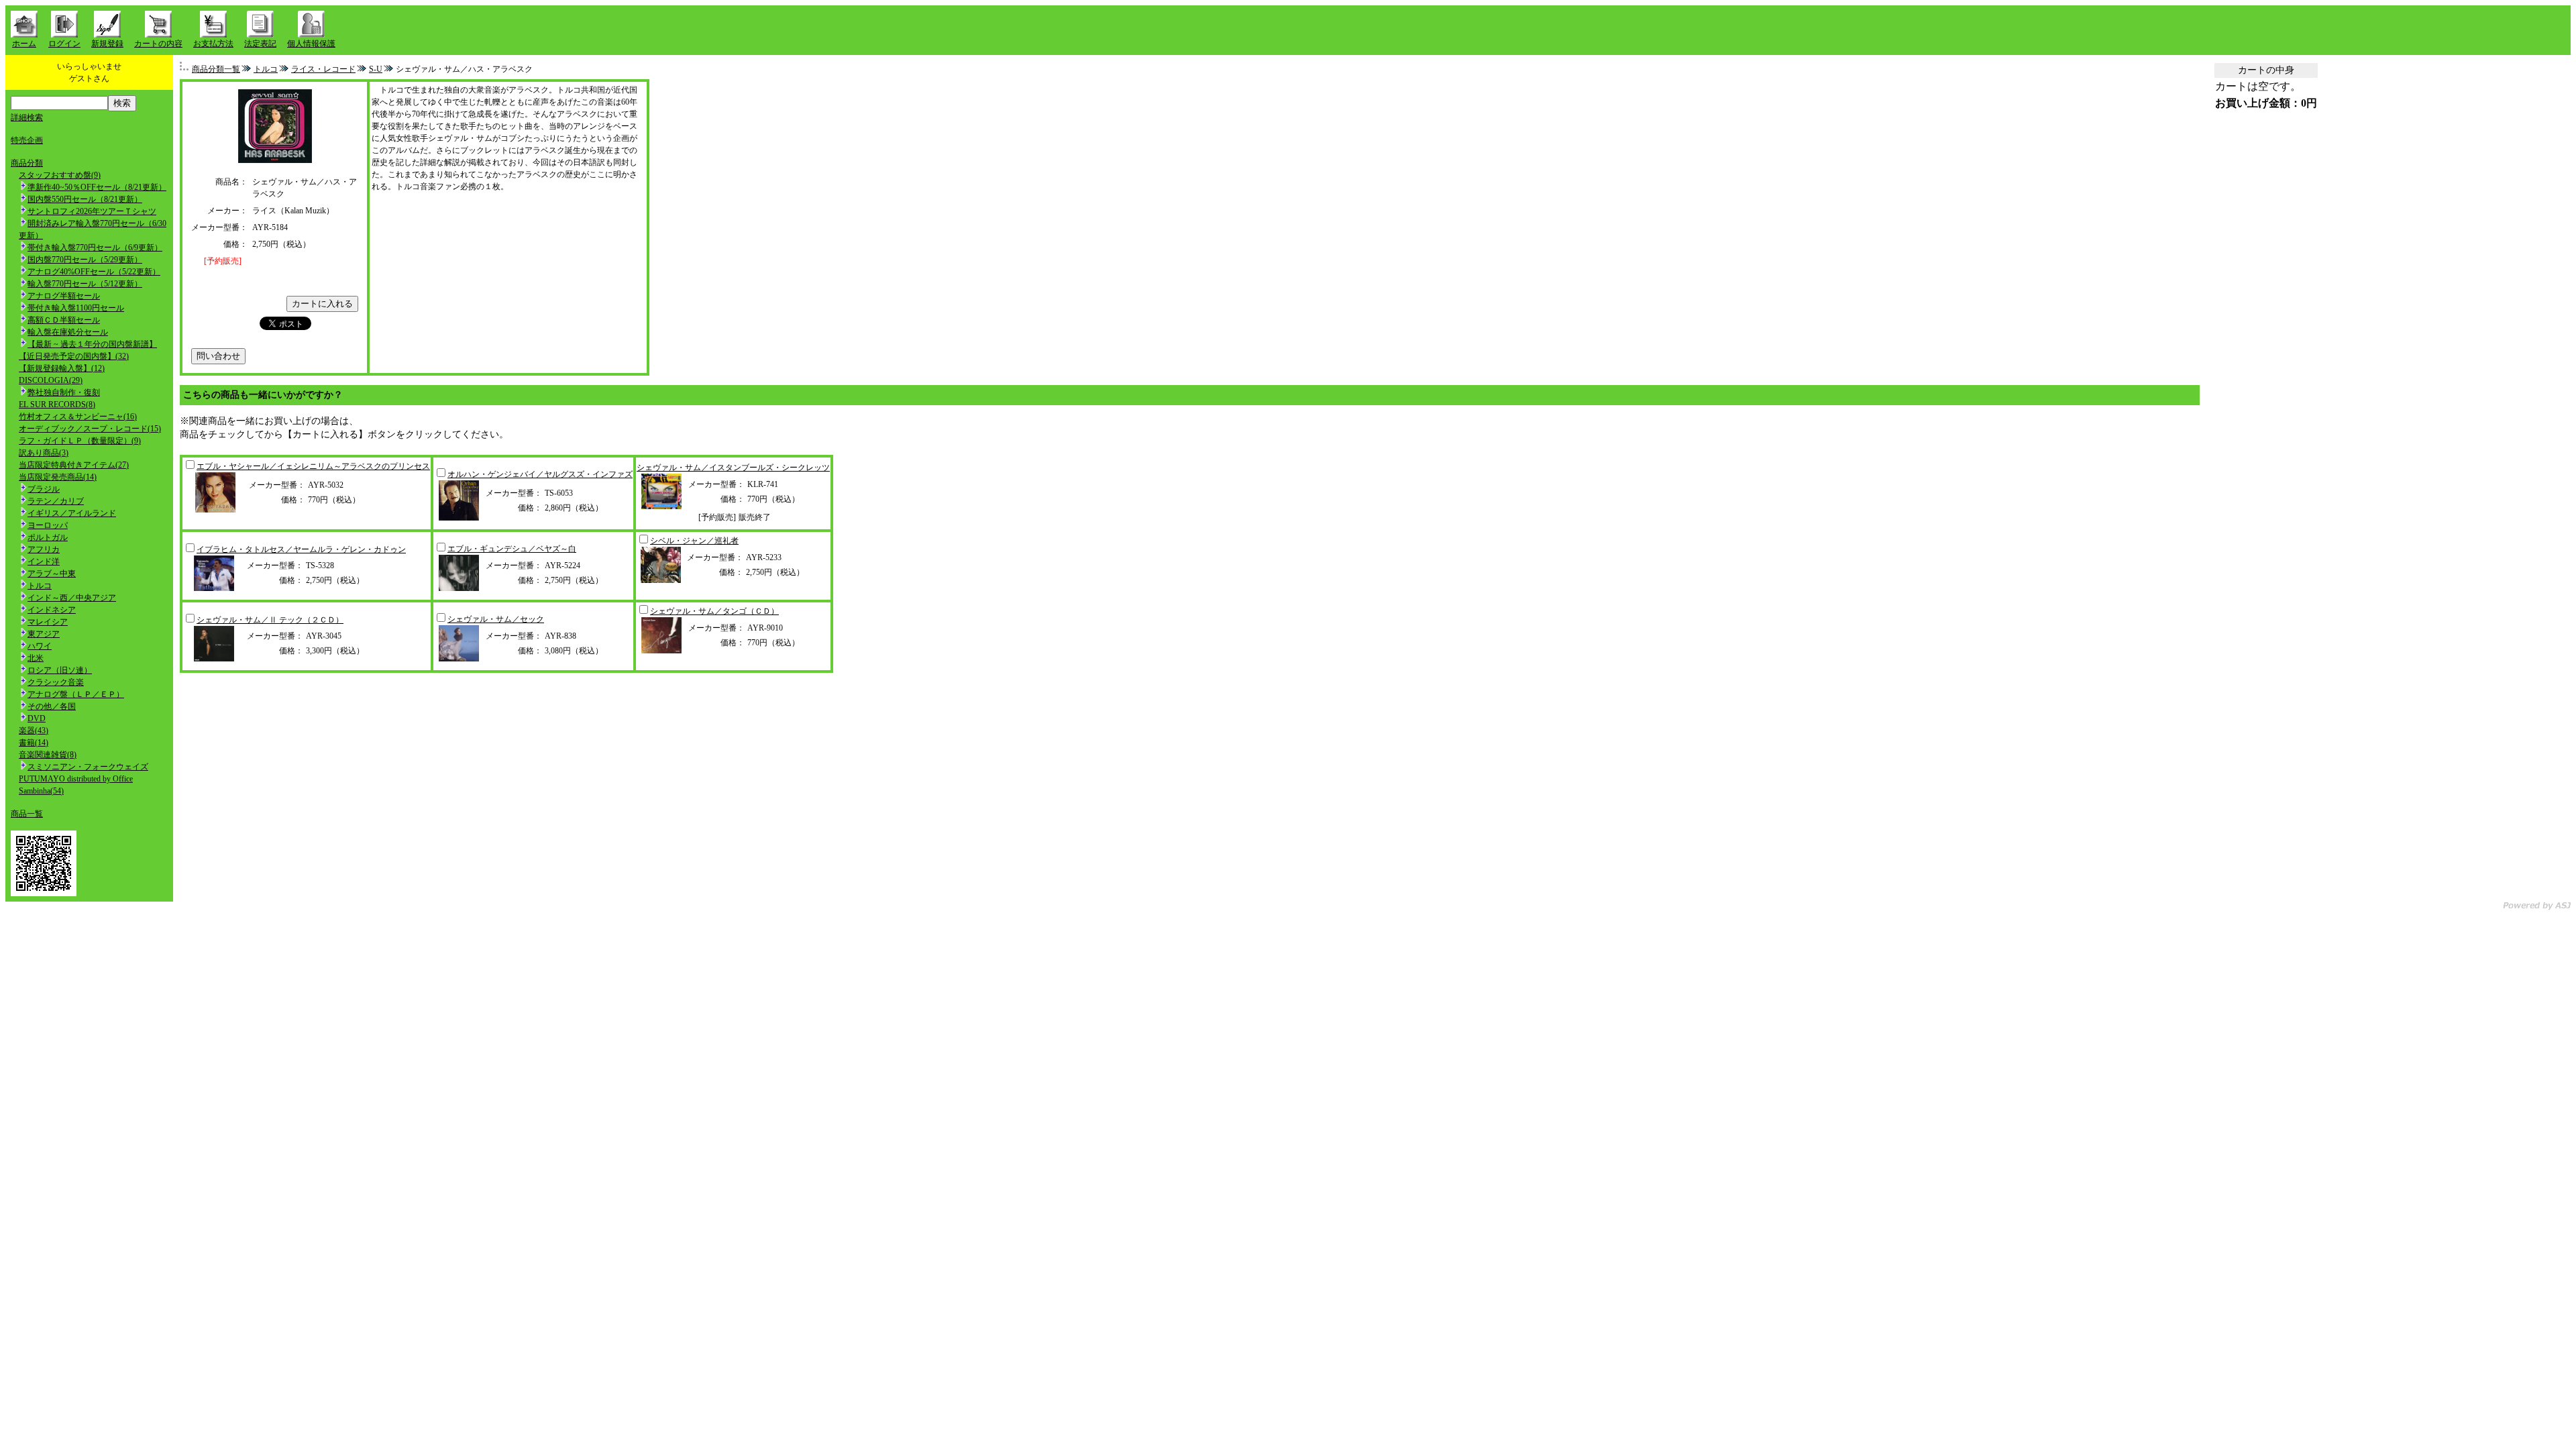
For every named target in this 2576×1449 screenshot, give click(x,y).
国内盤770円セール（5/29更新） (85, 260)
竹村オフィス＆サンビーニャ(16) (78, 417)
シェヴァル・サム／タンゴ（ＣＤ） (714, 611)
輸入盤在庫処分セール (68, 332)
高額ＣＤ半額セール (64, 320)
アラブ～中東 (52, 574)
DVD (37, 718)
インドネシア (52, 610)
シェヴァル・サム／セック (496, 619)
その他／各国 (52, 706)
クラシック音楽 (56, 682)
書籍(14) (34, 743)
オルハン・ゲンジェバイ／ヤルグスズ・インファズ (540, 474)
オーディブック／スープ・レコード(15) (90, 429)
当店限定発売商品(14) (58, 477)
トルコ (40, 586)
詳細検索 (27, 117)
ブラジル (44, 489)
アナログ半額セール (64, 296)
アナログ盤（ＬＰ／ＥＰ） (76, 694)
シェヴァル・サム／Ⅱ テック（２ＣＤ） (270, 620)
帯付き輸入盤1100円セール (76, 308)
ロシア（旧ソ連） (60, 670)
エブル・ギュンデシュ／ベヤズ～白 (512, 549)
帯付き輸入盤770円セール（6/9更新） (95, 248)
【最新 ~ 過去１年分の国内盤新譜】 (92, 344)
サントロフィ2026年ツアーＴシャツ (92, 211)
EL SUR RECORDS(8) (57, 405)
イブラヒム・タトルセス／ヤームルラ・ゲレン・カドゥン (301, 549)
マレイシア (48, 622)
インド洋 (44, 561)
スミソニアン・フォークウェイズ (88, 767)
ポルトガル (48, 537)
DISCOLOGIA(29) (51, 380)
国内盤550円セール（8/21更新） (85, 199)
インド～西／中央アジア (72, 598)
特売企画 (27, 140)
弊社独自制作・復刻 (64, 392)
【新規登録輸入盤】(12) (62, 368)
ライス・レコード (323, 69)
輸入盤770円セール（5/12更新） (85, 284)
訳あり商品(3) (44, 453)
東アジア (44, 634)
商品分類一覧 (216, 69)
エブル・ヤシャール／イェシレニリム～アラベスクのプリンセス (313, 466)
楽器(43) (34, 731)
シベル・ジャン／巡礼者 (694, 541)
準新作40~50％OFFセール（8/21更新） (97, 187)
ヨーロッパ (48, 525)
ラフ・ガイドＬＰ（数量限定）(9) (80, 441)
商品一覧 (27, 814)
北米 (36, 658)
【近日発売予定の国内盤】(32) (74, 356)
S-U (376, 69)
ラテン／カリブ (56, 501)
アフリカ (44, 549)
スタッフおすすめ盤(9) (60, 175)
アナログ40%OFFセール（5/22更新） (94, 272)
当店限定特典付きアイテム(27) (74, 465)
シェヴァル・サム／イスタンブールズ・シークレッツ (733, 468)
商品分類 (27, 163)
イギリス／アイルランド (72, 513)
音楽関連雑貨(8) (48, 755)
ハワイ (40, 646)
